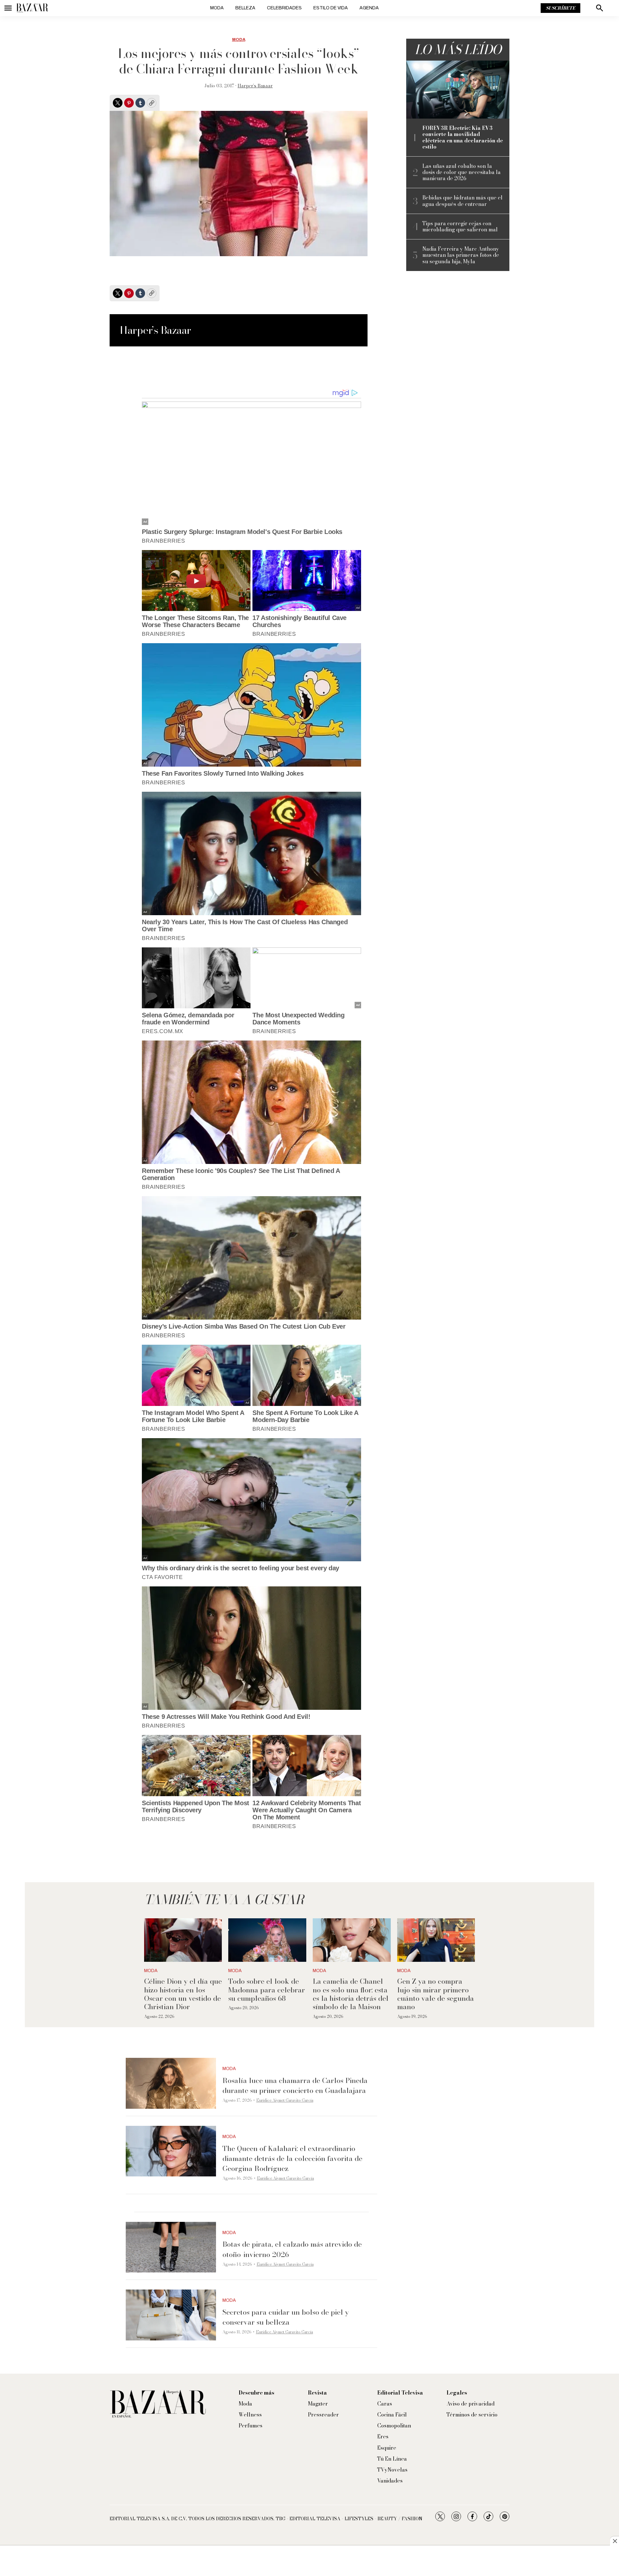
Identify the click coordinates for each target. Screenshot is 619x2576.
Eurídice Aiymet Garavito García (285, 2100)
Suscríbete (560, 8)
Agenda (369, 8)
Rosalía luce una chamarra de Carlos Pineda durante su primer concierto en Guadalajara (295, 2085)
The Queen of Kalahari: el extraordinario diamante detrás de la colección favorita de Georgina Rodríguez (292, 2158)
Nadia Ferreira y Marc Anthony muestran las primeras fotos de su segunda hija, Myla (461, 255)
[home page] (32, 8)
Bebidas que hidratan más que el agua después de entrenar (462, 201)
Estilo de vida (331, 8)
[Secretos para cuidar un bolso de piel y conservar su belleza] (171, 2315)
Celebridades (284, 8)
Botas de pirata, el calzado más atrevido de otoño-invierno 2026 (292, 2249)
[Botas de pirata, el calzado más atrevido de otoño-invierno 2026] (171, 2247)
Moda (217, 8)
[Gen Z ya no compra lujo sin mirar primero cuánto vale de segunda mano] (436, 1940)
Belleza (245, 8)
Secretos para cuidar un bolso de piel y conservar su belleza (286, 2317)
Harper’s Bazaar (255, 86)
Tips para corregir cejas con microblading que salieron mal (460, 227)
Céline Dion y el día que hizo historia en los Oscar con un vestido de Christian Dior (183, 1994)
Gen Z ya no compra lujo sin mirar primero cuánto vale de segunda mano (436, 1994)
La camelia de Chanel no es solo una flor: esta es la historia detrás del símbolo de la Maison (351, 1994)
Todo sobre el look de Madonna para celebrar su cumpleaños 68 (267, 1990)
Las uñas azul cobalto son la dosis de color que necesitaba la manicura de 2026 (462, 172)
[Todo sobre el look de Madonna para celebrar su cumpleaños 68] (267, 1940)
